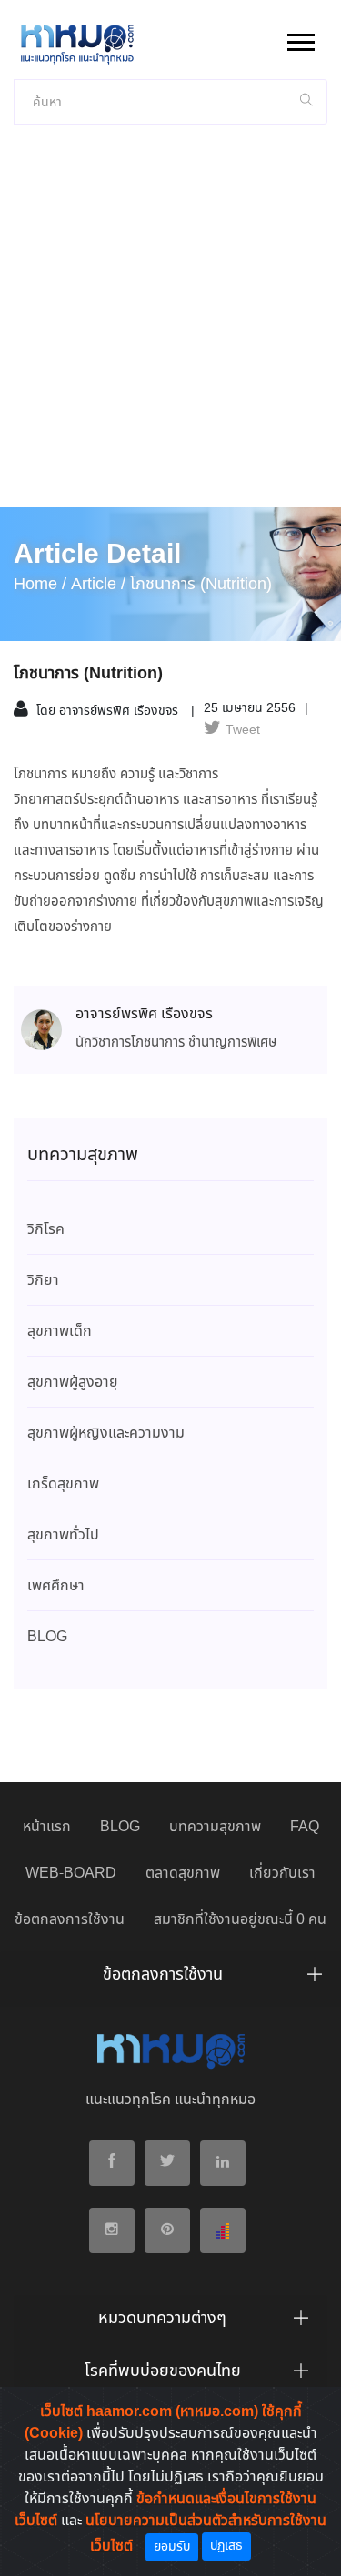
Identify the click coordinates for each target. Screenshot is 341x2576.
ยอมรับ (172, 2547)
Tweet (243, 730)
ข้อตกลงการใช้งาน (70, 1920)
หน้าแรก (47, 1827)
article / (98, 585)
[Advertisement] (170, 328)
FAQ (305, 1827)
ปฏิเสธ (226, 2546)
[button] (300, 39)
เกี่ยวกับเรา (282, 1874)
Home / (40, 585)
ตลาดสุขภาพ (183, 1874)
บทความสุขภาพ (215, 1827)
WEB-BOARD (71, 1874)
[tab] (170, 1980)
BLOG (120, 1827)
